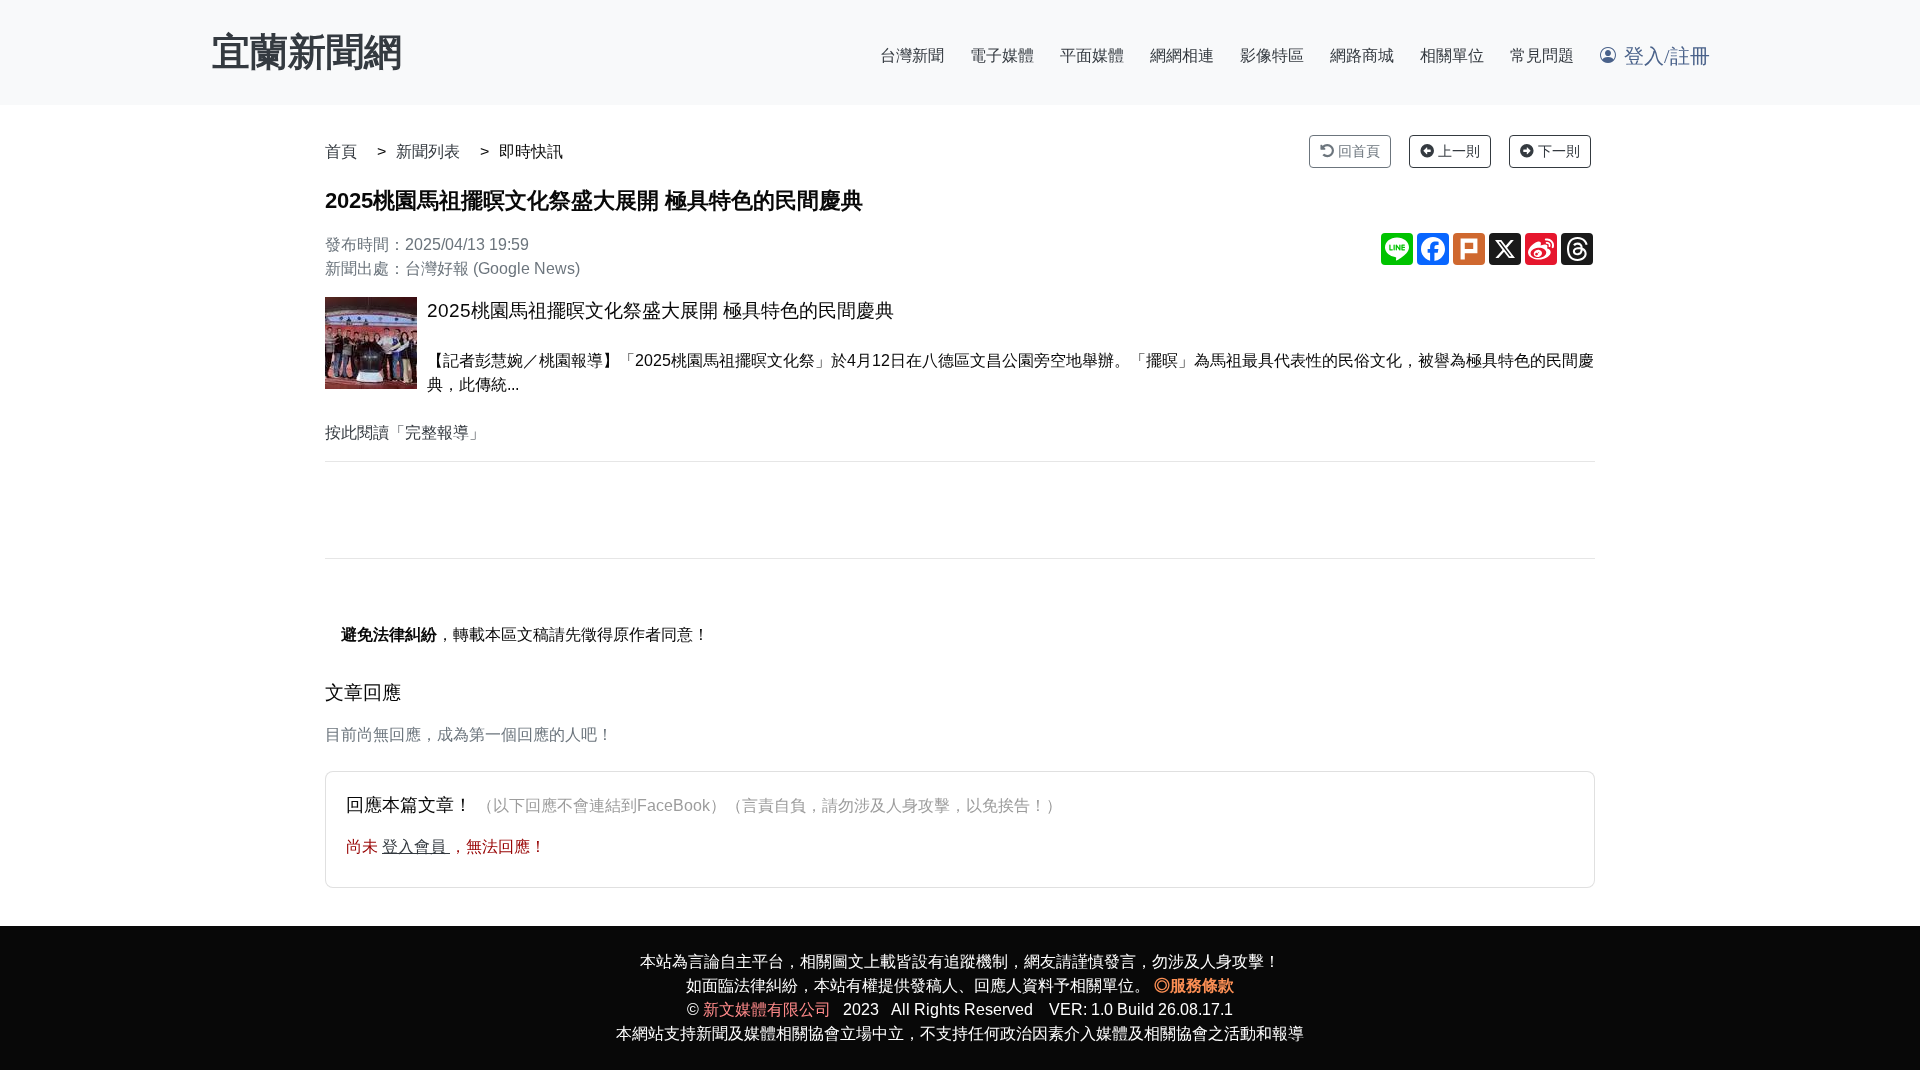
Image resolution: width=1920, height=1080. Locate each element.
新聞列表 (428, 151)
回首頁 (1357, 151)
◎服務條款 (1194, 985)
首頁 (341, 151)
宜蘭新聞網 (307, 52)
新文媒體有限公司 (767, 1009)
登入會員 (416, 846)
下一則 (1557, 151)
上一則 (1457, 151)
